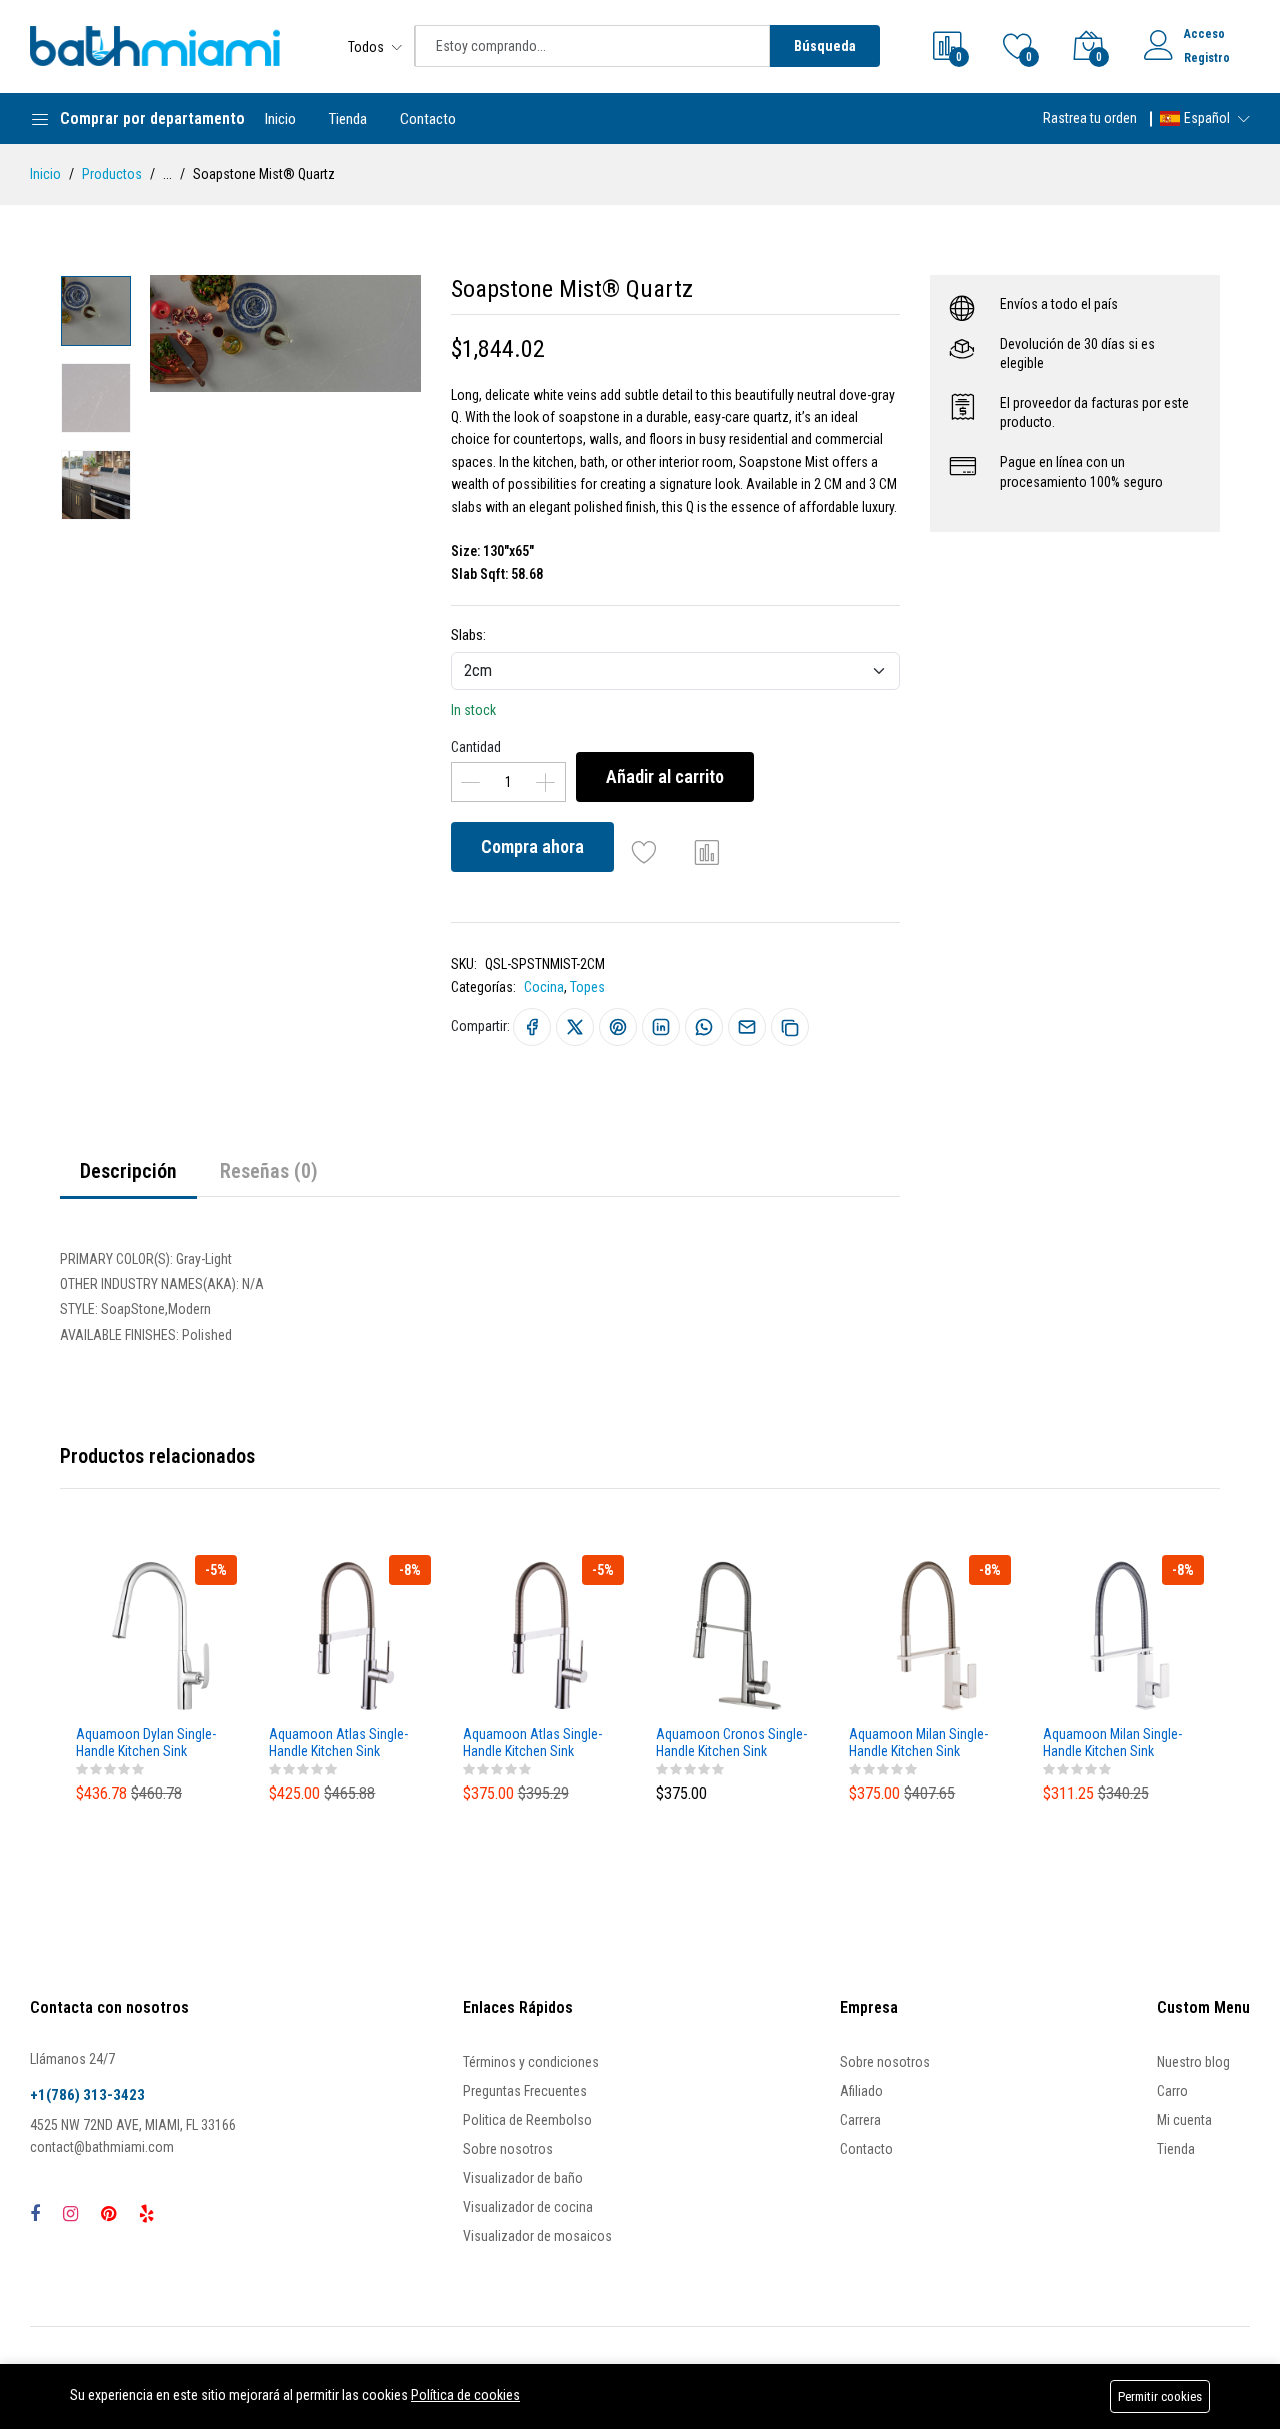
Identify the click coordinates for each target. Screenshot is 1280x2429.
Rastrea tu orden (1090, 118)
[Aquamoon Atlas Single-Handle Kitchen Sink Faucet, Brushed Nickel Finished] (349, 1635)
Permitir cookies (1160, 2396)
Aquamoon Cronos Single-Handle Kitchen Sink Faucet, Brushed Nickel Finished (731, 1743)
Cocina (544, 987)
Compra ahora (532, 846)
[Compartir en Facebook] (532, 1027)
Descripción (128, 1171)
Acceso (1204, 34)
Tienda (348, 119)
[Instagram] (70, 2213)
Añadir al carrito (665, 776)
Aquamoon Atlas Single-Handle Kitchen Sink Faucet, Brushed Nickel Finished (338, 1743)
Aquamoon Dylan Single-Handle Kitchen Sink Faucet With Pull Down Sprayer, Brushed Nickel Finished (146, 1743)
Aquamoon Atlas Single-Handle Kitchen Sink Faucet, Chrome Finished (532, 1743)
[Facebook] (35, 2213)
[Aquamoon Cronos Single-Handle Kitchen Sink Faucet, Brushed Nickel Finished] (736, 1635)
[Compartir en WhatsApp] (704, 1027)
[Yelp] (146, 2213)
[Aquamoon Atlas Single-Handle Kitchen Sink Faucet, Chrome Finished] (543, 1635)
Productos (112, 174)
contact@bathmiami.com (102, 2147)
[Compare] (707, 852)
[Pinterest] (108, 2213)
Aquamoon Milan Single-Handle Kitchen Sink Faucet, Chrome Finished (1112, 1743)
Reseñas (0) (269, 1171)
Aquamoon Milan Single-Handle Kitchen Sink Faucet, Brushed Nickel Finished (918, 1743)
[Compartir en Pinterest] (618, 1027)
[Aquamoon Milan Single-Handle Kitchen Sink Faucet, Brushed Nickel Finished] (929, 1635)
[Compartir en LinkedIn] (661, 1027)
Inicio (280, 119)
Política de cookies (465, 2395)
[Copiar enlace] (790, 1027)
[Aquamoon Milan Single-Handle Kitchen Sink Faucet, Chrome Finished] (1123, 1635)
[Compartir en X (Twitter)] (575, 1027)
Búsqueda (825, 46)
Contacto (428, 119)
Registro (1207, 58)
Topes (587, 987)
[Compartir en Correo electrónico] (747, 1027)
